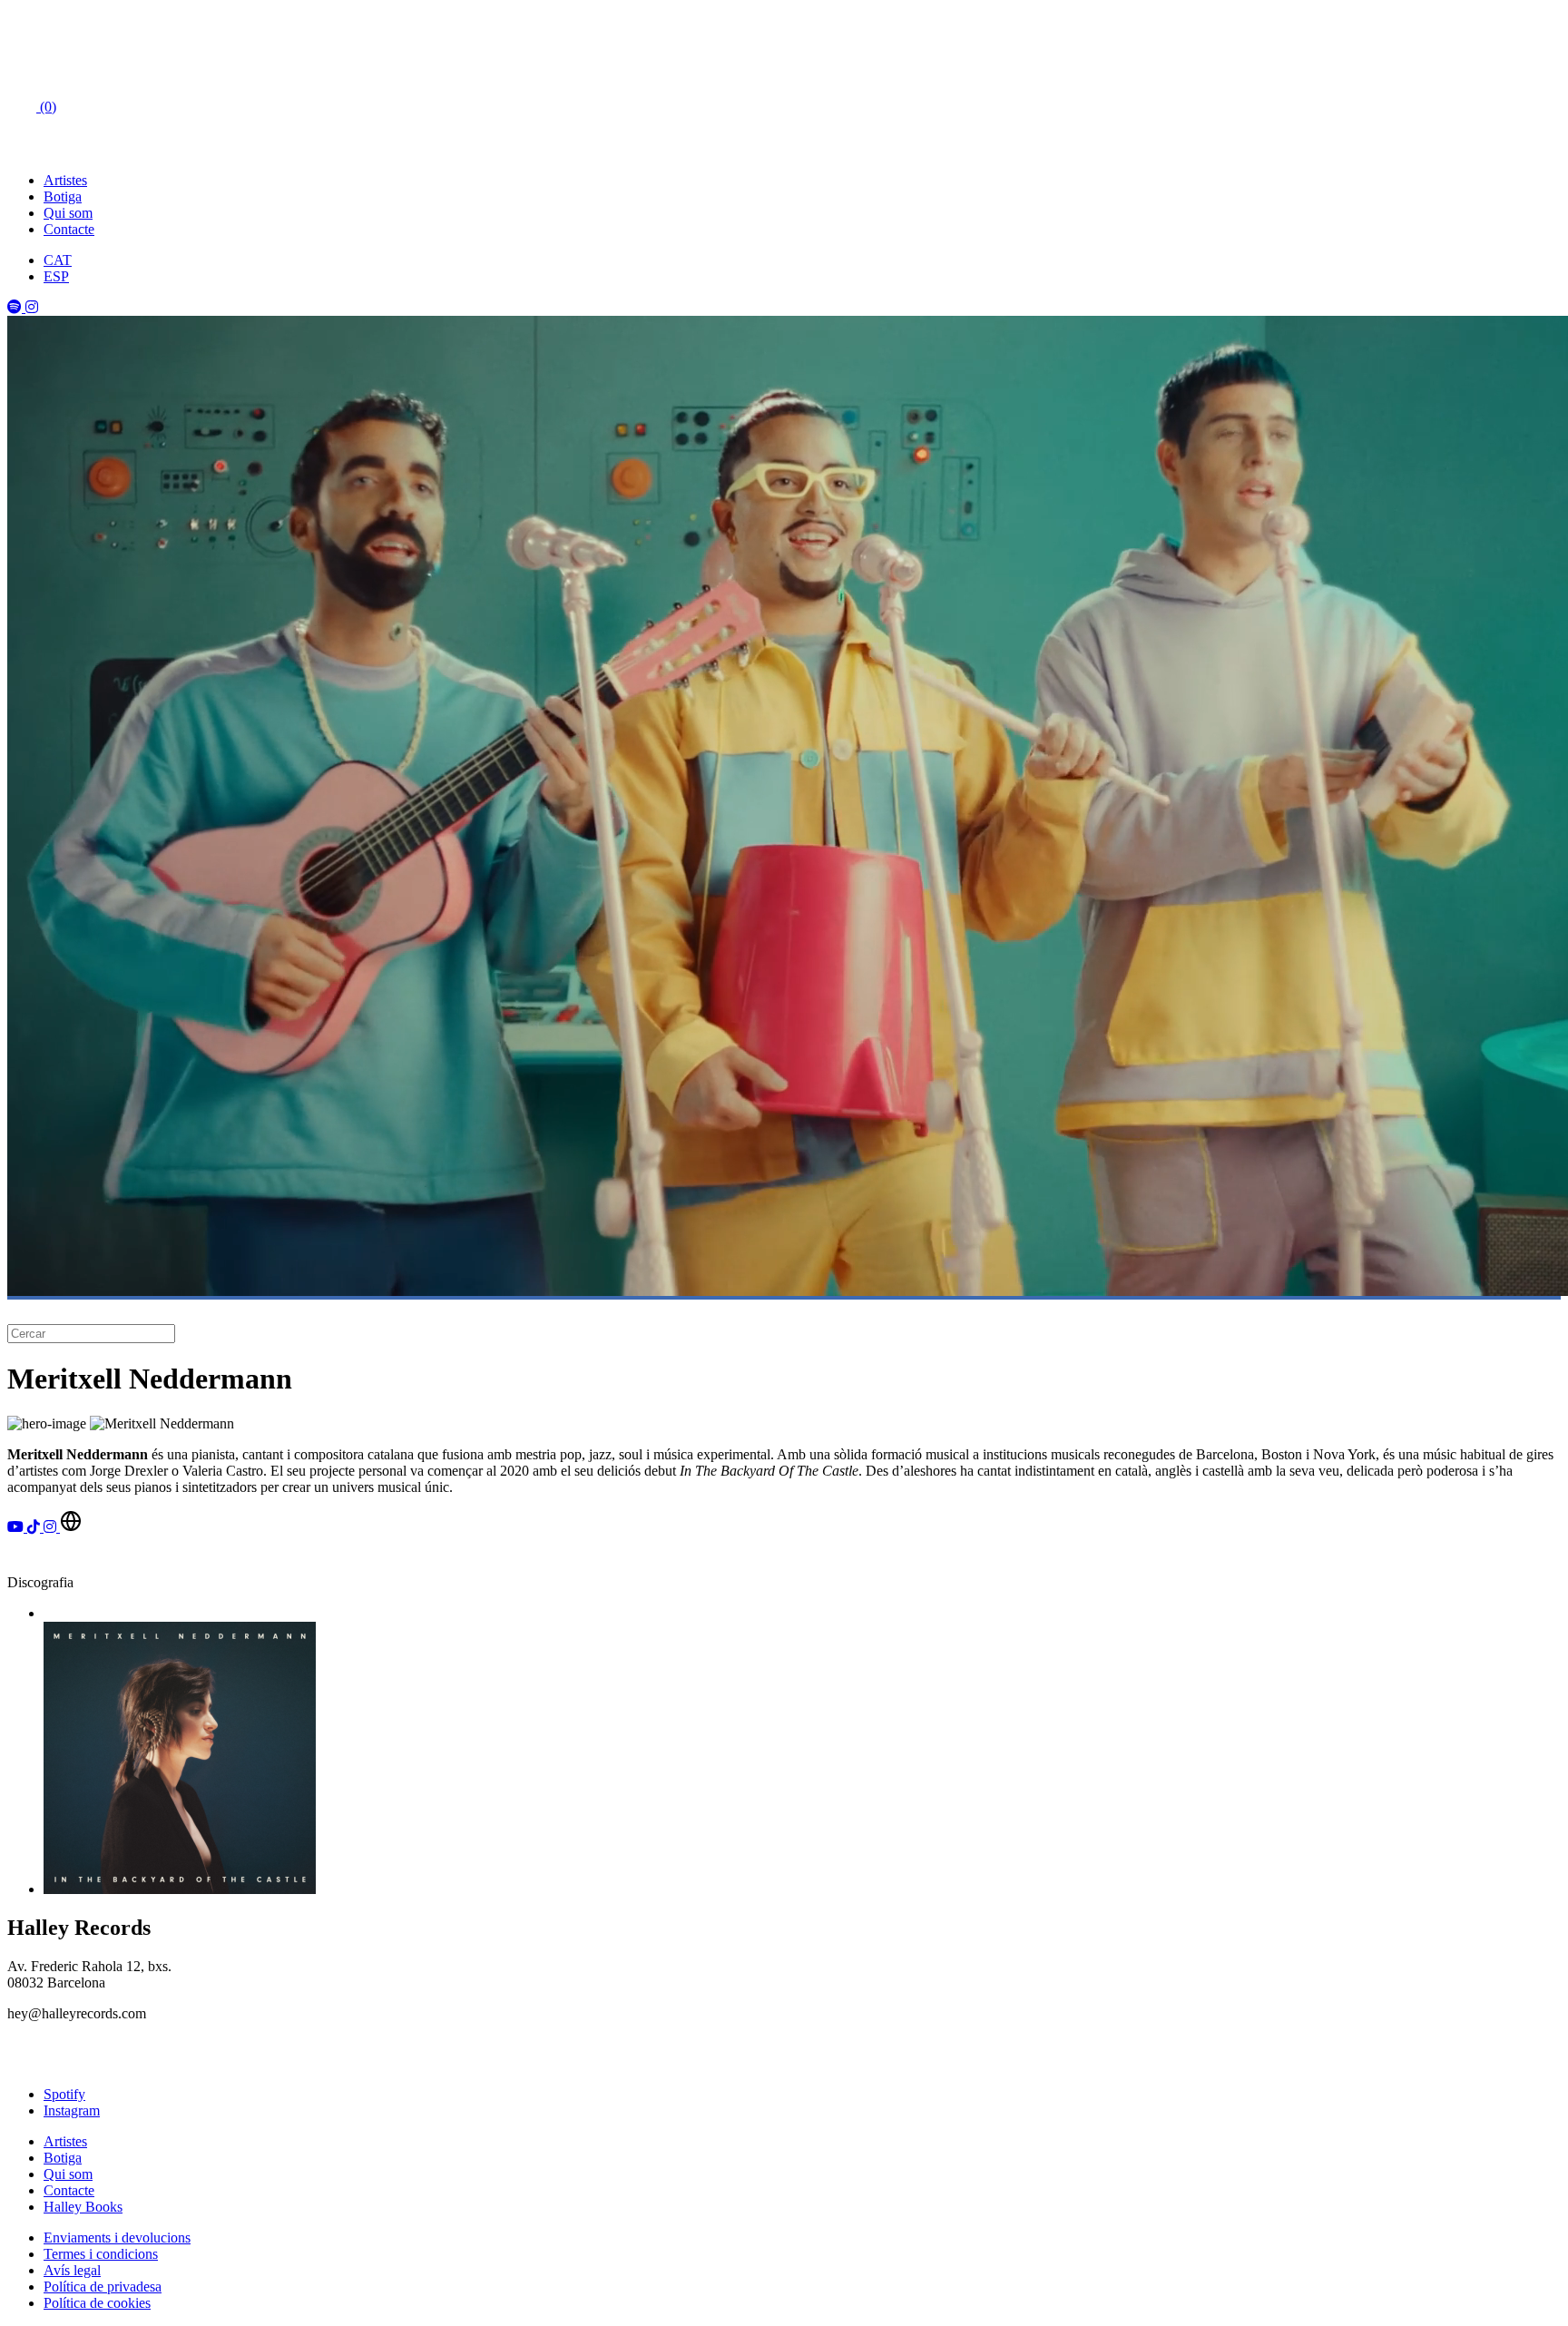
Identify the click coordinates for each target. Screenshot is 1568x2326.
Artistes (65, 180)
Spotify (64, 2094)
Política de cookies (97, 2303)
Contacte (69, 229)
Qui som (68, 213)
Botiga (63, 196)
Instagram (72, 2110)
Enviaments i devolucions (117, 2238)
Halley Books (83, 2207)
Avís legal (72, 2270)
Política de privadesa (103, 2287)
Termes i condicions (101, 2254)
